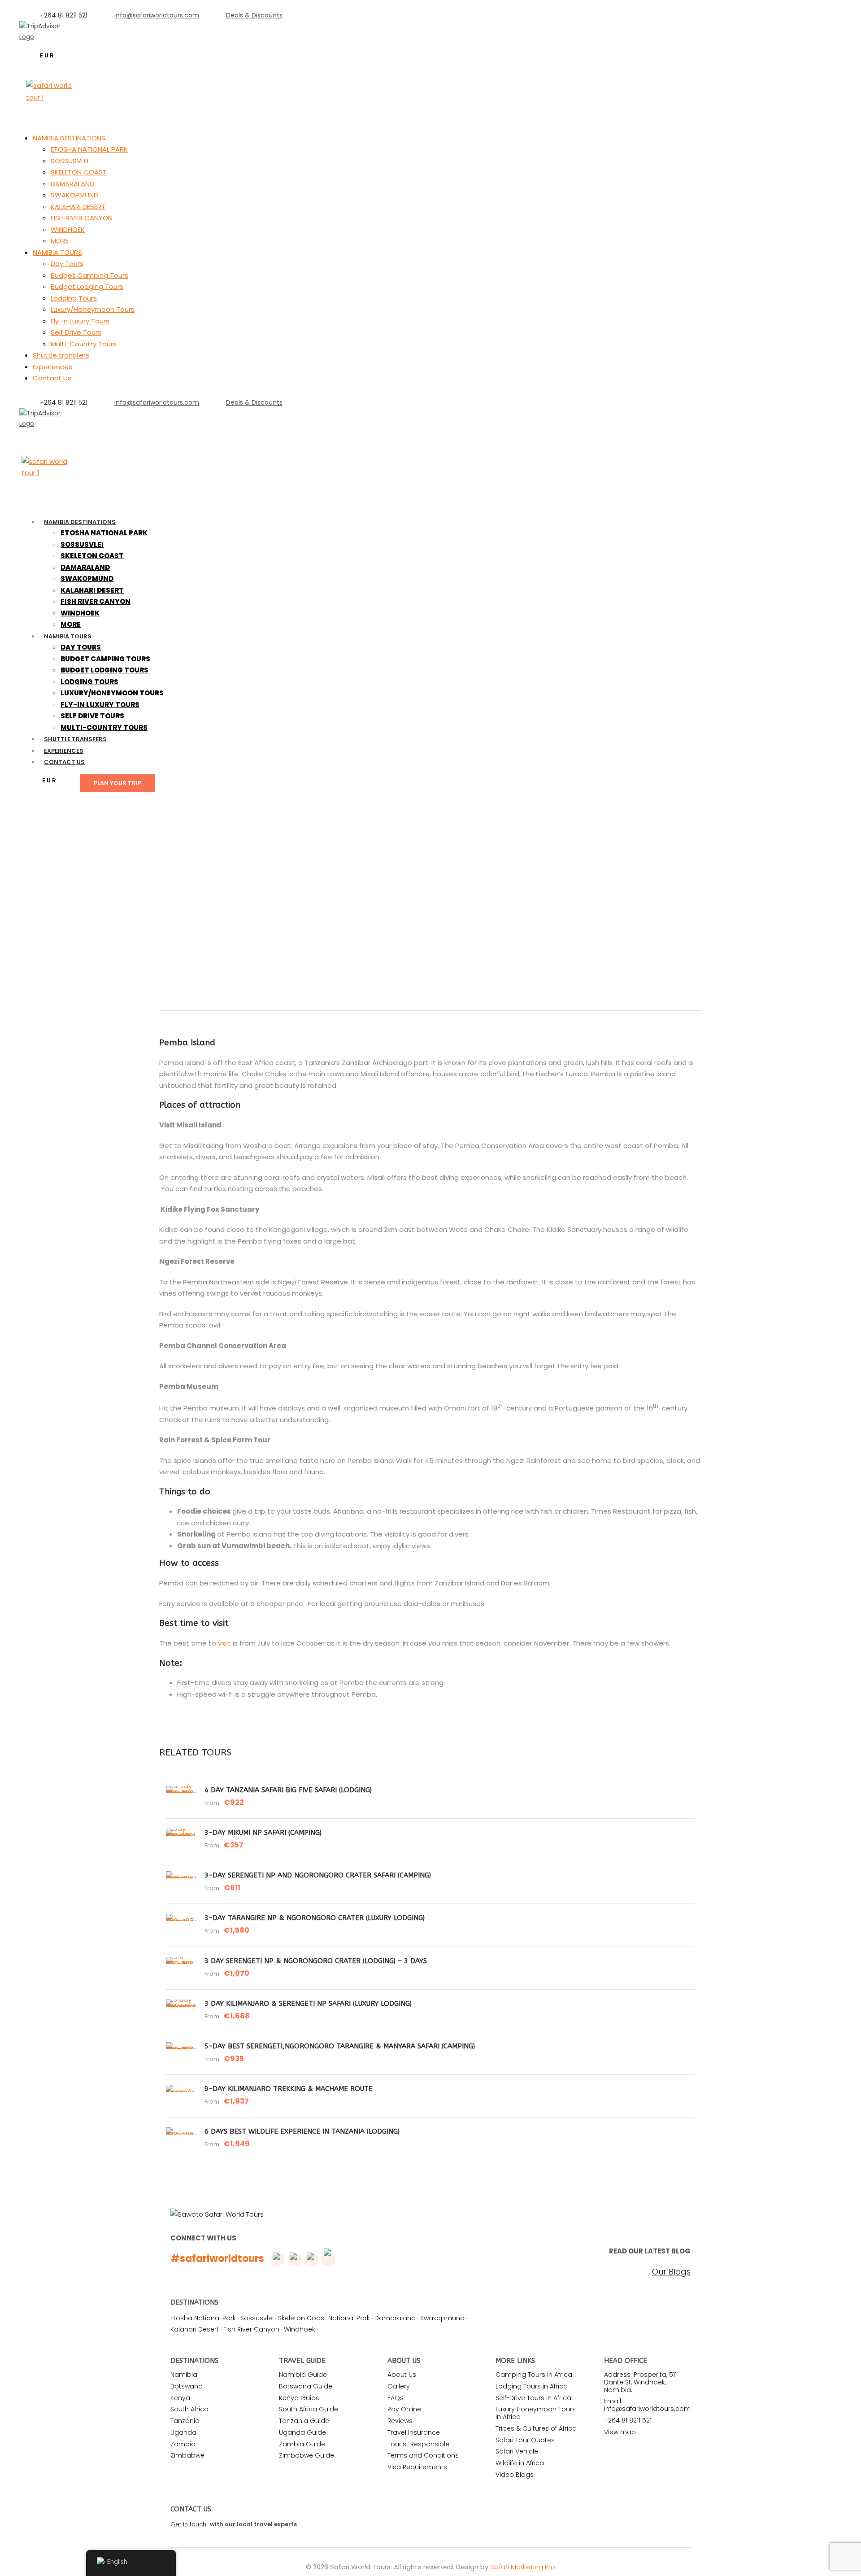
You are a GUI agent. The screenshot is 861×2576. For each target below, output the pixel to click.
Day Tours (67, 264)
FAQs (396, 2398)
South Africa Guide (309, 2409)
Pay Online (404, 2409)
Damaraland (395, 2318)
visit (224, 1643)
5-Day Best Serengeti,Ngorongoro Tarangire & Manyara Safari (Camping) (340, 2046)
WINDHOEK (68, 229)
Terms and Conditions (423, 2455)
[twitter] (46, 434)
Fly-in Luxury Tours (80, 321)
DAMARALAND (72, 184)
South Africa (189, 2409)
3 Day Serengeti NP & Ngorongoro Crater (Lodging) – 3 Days (316, 1961)
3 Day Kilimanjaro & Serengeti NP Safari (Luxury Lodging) (308, 2004)
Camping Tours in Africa (534, 2375)
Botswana (187, 2386)
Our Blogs (671, 2272)
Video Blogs (515, 2475)
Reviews (400, 2421)
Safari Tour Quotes (525, 2440)
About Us (402, 2375)
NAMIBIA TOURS (57, 252)
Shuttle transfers (61, 355)
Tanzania (185, 2421)
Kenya (180, 2398)
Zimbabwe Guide (307, 2455)
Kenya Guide (299, 2398)
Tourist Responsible (418, 2444)
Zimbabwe (187, 2455)
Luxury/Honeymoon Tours (93, 309)
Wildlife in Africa (520, 2463)
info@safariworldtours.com (157, 15)
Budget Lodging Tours (87, 286)
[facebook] (31, 434)
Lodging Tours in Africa (532, 2386)
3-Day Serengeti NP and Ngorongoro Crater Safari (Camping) (318, 1875)
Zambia (183, 2444)
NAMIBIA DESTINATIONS (69, 138)
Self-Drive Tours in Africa (533, 2398)
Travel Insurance (414, 2432)
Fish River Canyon (251, 2329)
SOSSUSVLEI (70, 161)
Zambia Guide (302, 2444)
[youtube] (60, 434)
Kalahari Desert (195, 2329)
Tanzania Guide (304, 2421)
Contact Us (52, 378)
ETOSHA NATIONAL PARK (89, 149)
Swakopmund (442, 2318)
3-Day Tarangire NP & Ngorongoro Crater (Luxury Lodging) (315, 1918)
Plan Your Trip (117, 783)
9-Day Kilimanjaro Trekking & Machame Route (289, 2089)
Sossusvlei (257, 2318)
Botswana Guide (306, 2386)
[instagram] (74, 47)
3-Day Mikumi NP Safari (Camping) (263, 1833)
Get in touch (188, 2524)
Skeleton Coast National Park (324, 2318)
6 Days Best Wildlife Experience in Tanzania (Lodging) (302, 2131)
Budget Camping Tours (89, 275)
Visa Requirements (417, 2467)
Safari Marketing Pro (523, 2567)
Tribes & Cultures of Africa (536, 2428)
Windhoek (300, 2329)
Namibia (184, 2375)
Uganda (183, 2432)
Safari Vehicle (517, 2451)
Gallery (399, 2386)
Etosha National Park (203, 2318)
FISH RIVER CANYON (82, 218)
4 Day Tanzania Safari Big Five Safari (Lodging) (288, 1790)
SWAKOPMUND (74, 195)
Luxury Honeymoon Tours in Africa (536, 2413)
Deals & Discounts (254, 15)
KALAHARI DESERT (78, 207)
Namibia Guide (303, 2375)
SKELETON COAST (79, 172)
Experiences (52, 367)
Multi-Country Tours (84, 344)
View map (620, 2432)
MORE (60, 241)
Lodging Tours (74, 298)
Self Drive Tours (76, 332)
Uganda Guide (302, 2432)
